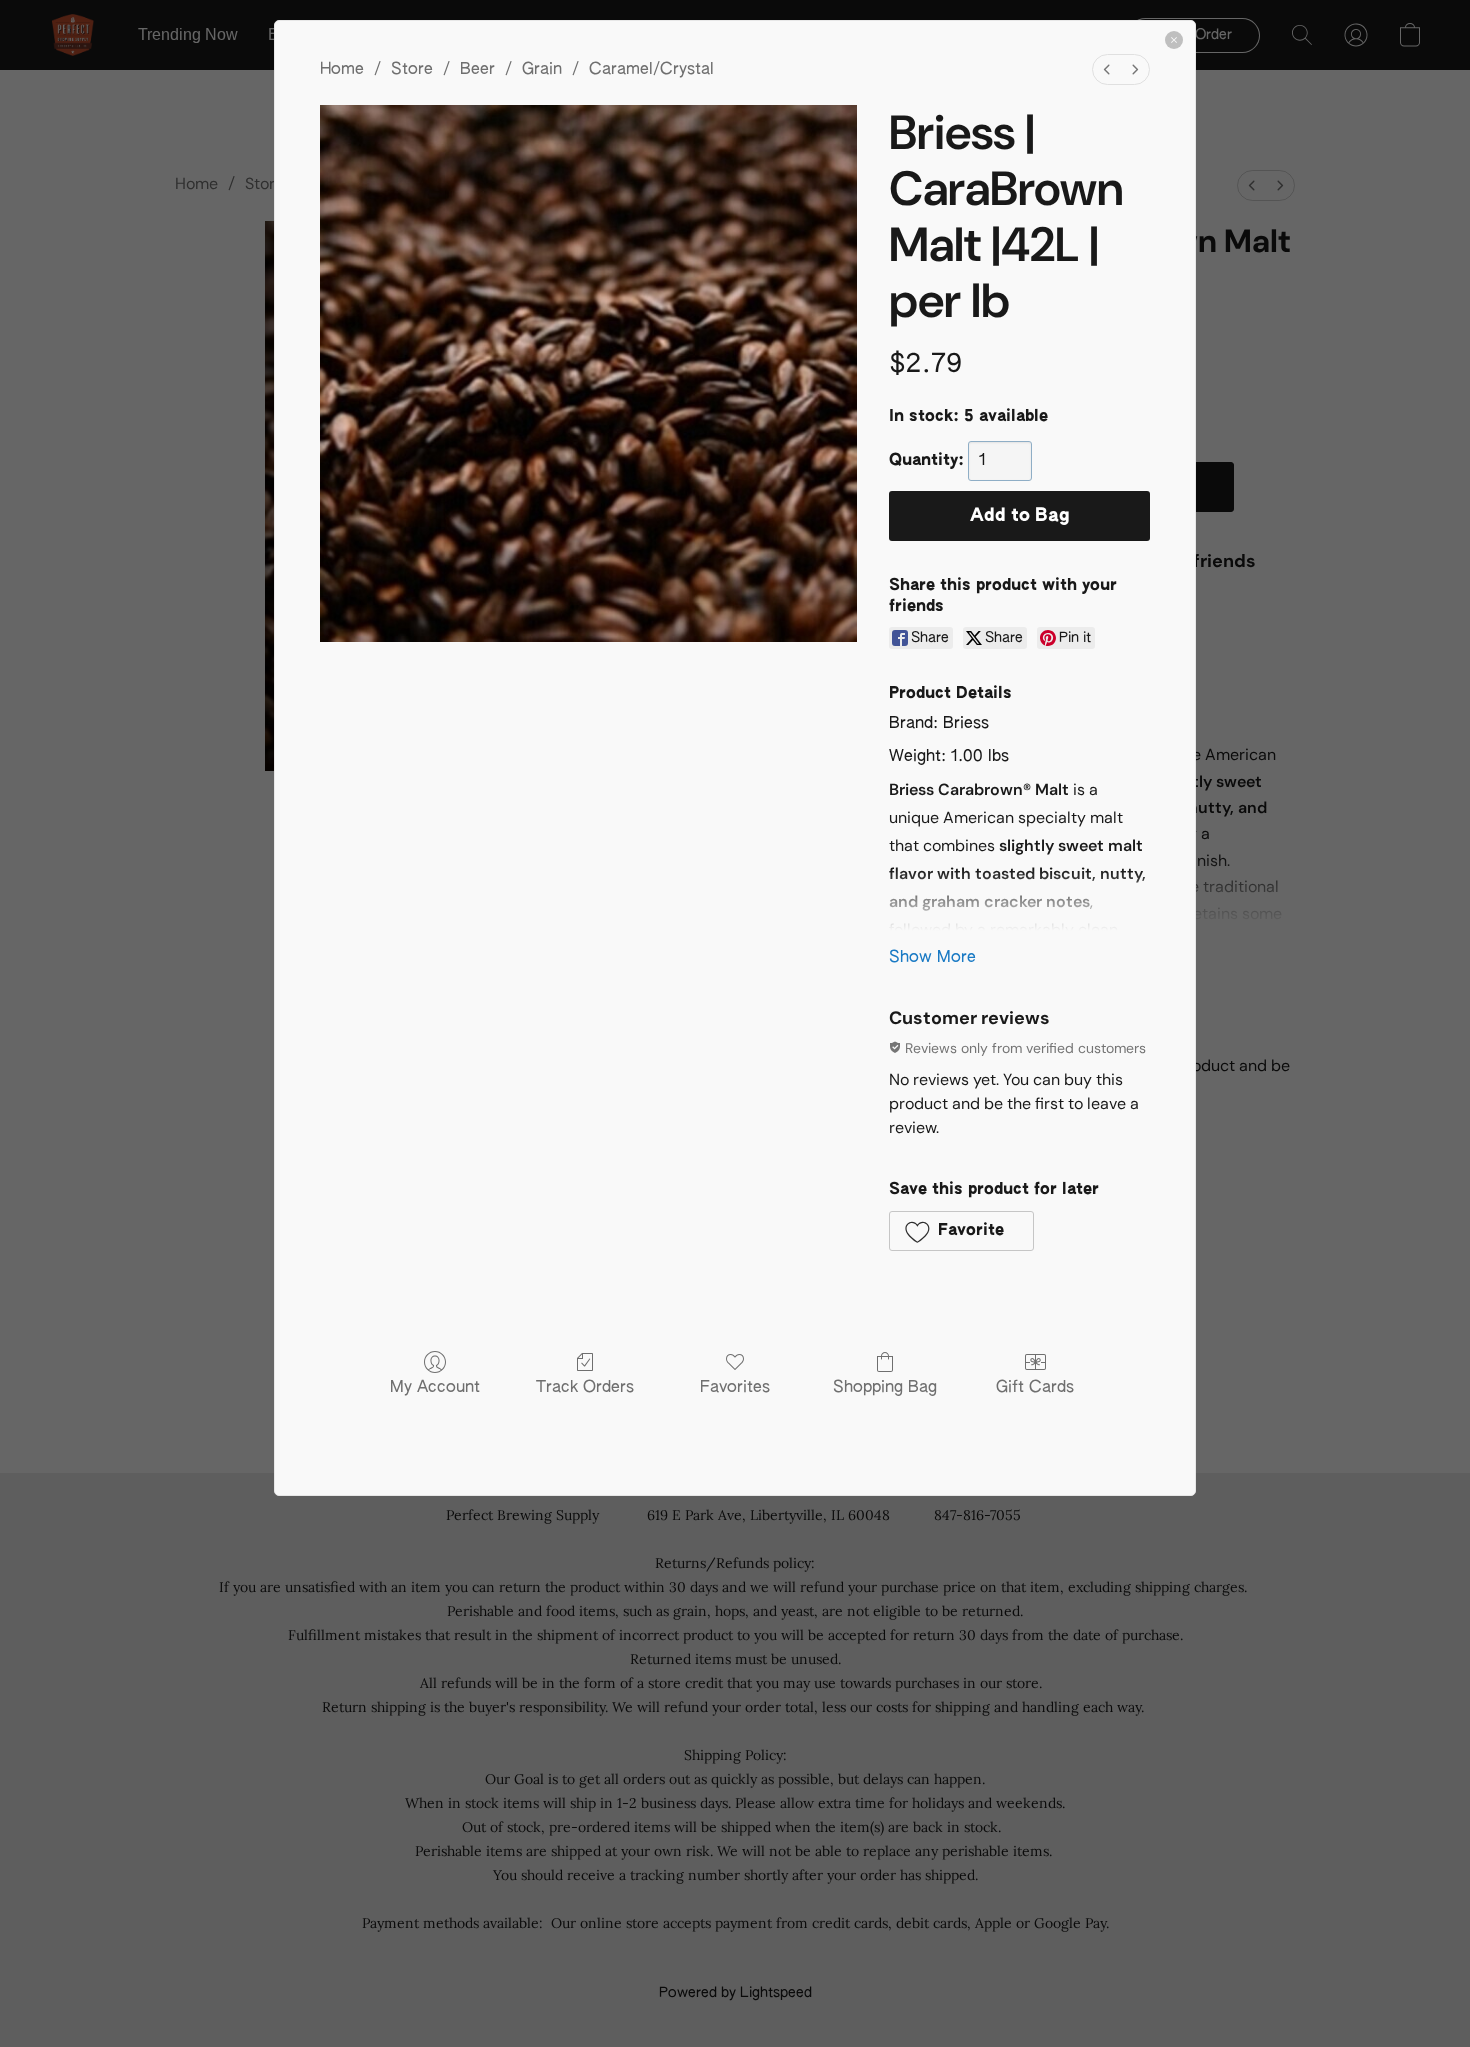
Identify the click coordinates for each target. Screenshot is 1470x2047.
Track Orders (585, 1388)
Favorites (735, 1388)
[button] (961, 1231)
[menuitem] (1107, 69)
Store (412, 70)
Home (342, 70)
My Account (435, 1388)
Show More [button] (932, 958)
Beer (477, 70)
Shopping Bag (885, 1388)
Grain (542, 70)
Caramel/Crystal (651, 70)
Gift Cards (1035, 1388)
